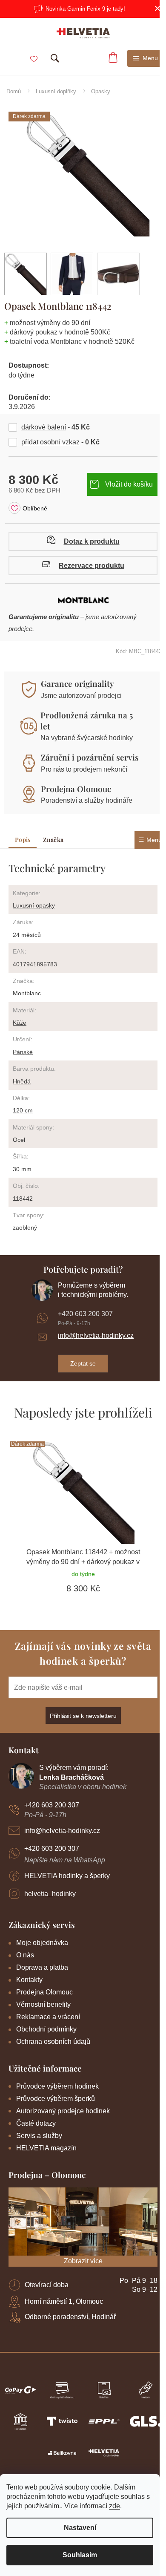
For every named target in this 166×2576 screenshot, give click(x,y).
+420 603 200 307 (85, 1314)
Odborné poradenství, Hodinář (70, 2317)
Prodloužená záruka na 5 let (87, 720)
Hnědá (22, 1081)
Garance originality (77, 683)
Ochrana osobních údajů (53, 2041)
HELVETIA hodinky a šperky (67, 1876)
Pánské (23, 1052)
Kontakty (29, 1980)
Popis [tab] (23, 840)
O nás (25, 1955)
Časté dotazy (36, 2123)
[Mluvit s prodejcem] (83, 541)
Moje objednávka (42, 1943)
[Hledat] (55, 58)
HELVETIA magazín (46, 2148)
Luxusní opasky (34, 905)
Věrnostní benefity (43, 2004)
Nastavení (80, 2528)
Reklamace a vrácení (48, 2017)
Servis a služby (39, 2136)
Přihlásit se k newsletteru (83, 1716)
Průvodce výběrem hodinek (57, 2086)
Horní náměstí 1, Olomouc (64, 2301)
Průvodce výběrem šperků (56, 2099)
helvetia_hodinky (50, 1894)
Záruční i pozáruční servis (90, 757)
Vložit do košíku (129, 484)
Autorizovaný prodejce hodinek (63, 2111)
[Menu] (146, 58)
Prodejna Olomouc (76, 789)
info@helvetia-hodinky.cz (96, 1336)
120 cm (23, 1110)
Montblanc (27, 993)
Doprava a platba (42, 1967)
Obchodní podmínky (46, 2029)
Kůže (20, 1023)
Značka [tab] (53, 840)
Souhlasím (80, 2555)
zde (114, 2506)
